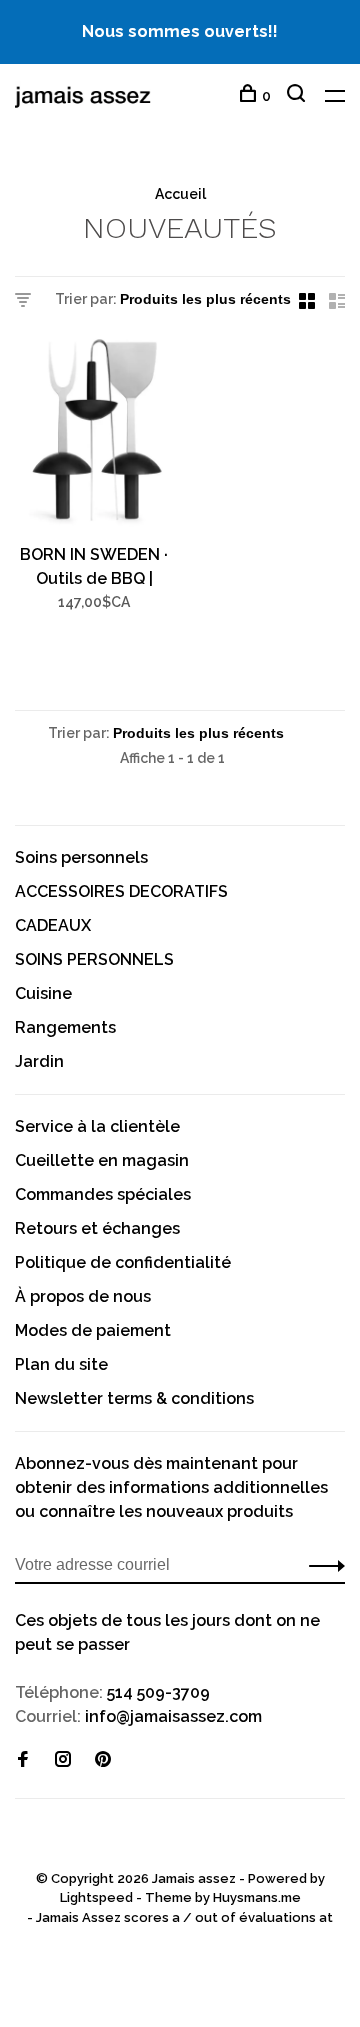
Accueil (180, 194)
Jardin (39, 1061)
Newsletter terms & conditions (134, 1398)
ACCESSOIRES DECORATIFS (121, 891)
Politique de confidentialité (123, 1262)
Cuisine (43, 993)
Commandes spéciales (103, 1194)
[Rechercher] (298, 96)
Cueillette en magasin (102, 1160)
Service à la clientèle (97, 1126)
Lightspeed (96, 1897)
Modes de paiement (93, 1330)
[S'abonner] (321, 1565)
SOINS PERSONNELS (94, 959)
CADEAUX (53, 925)
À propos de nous (83, 1296)
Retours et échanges (97, 1228)
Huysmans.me (257, 1897)
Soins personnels (81, 857)
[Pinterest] (103, 1760)
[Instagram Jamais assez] (63, 1760)
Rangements (65, 1027)
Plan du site (61, 1364)
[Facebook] (23, 1760)
